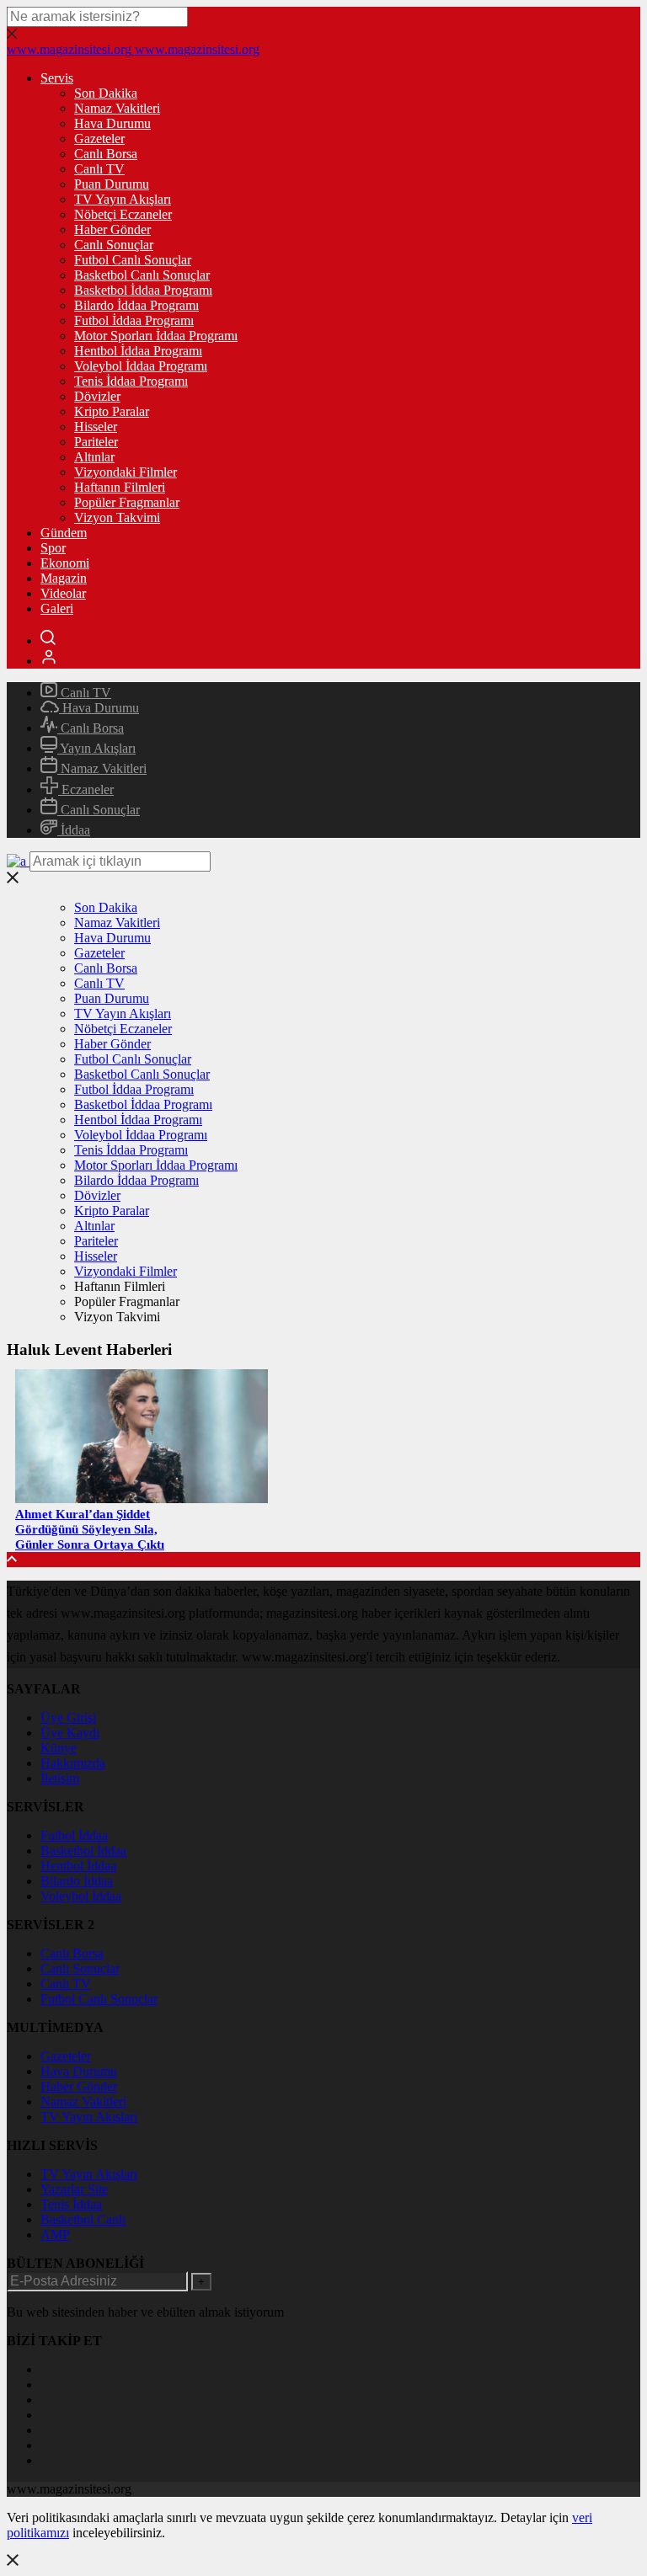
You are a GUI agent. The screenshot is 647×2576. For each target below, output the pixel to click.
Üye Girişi (68, 1717)
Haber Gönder (112, 229)
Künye (59, 1748)
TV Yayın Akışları (123, 199)
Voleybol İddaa (81, 1896)
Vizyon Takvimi (117, 517)
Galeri (57, 608)
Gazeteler (99, 139)
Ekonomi (65, 563)
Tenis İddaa (71, 2204)
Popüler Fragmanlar (127, 502)
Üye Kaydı (70, 1733)
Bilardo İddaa (77, 1881)
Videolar (63, 593)
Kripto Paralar (112, 411)
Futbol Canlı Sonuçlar (133, 260)
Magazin (64, 578)
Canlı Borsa (106, 154)
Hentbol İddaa (78, 1866)
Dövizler (97, 396)
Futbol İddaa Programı (134, 320)
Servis (57, 78)
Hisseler (96, 427)
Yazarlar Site (74, 2189)
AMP (55, 2235)
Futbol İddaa (74, 1835)
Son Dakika (106, 93)
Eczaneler (86, 789)
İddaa (74, 830)
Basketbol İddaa (83, 1851)
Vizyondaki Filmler (126, 472)
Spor (53, 548)
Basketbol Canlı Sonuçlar (142, 275)
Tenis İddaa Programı (131, 381)
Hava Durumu (112, 123)
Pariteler (96, 442)
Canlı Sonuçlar (114, 245)
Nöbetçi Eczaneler (123, 214)
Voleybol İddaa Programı (141, 366)
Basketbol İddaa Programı (143, 290)
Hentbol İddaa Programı (138, 351)
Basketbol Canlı (83, 2219)
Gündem (64, 533)
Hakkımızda (73, 1763)
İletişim (60, 1778)
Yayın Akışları (96, 748)
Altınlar (94, 457)
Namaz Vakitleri (117, 108)
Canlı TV (99, 169)
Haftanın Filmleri (120, 487)
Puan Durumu (112, 184)
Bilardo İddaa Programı (136, 305)
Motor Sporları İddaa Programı (156, 336)
